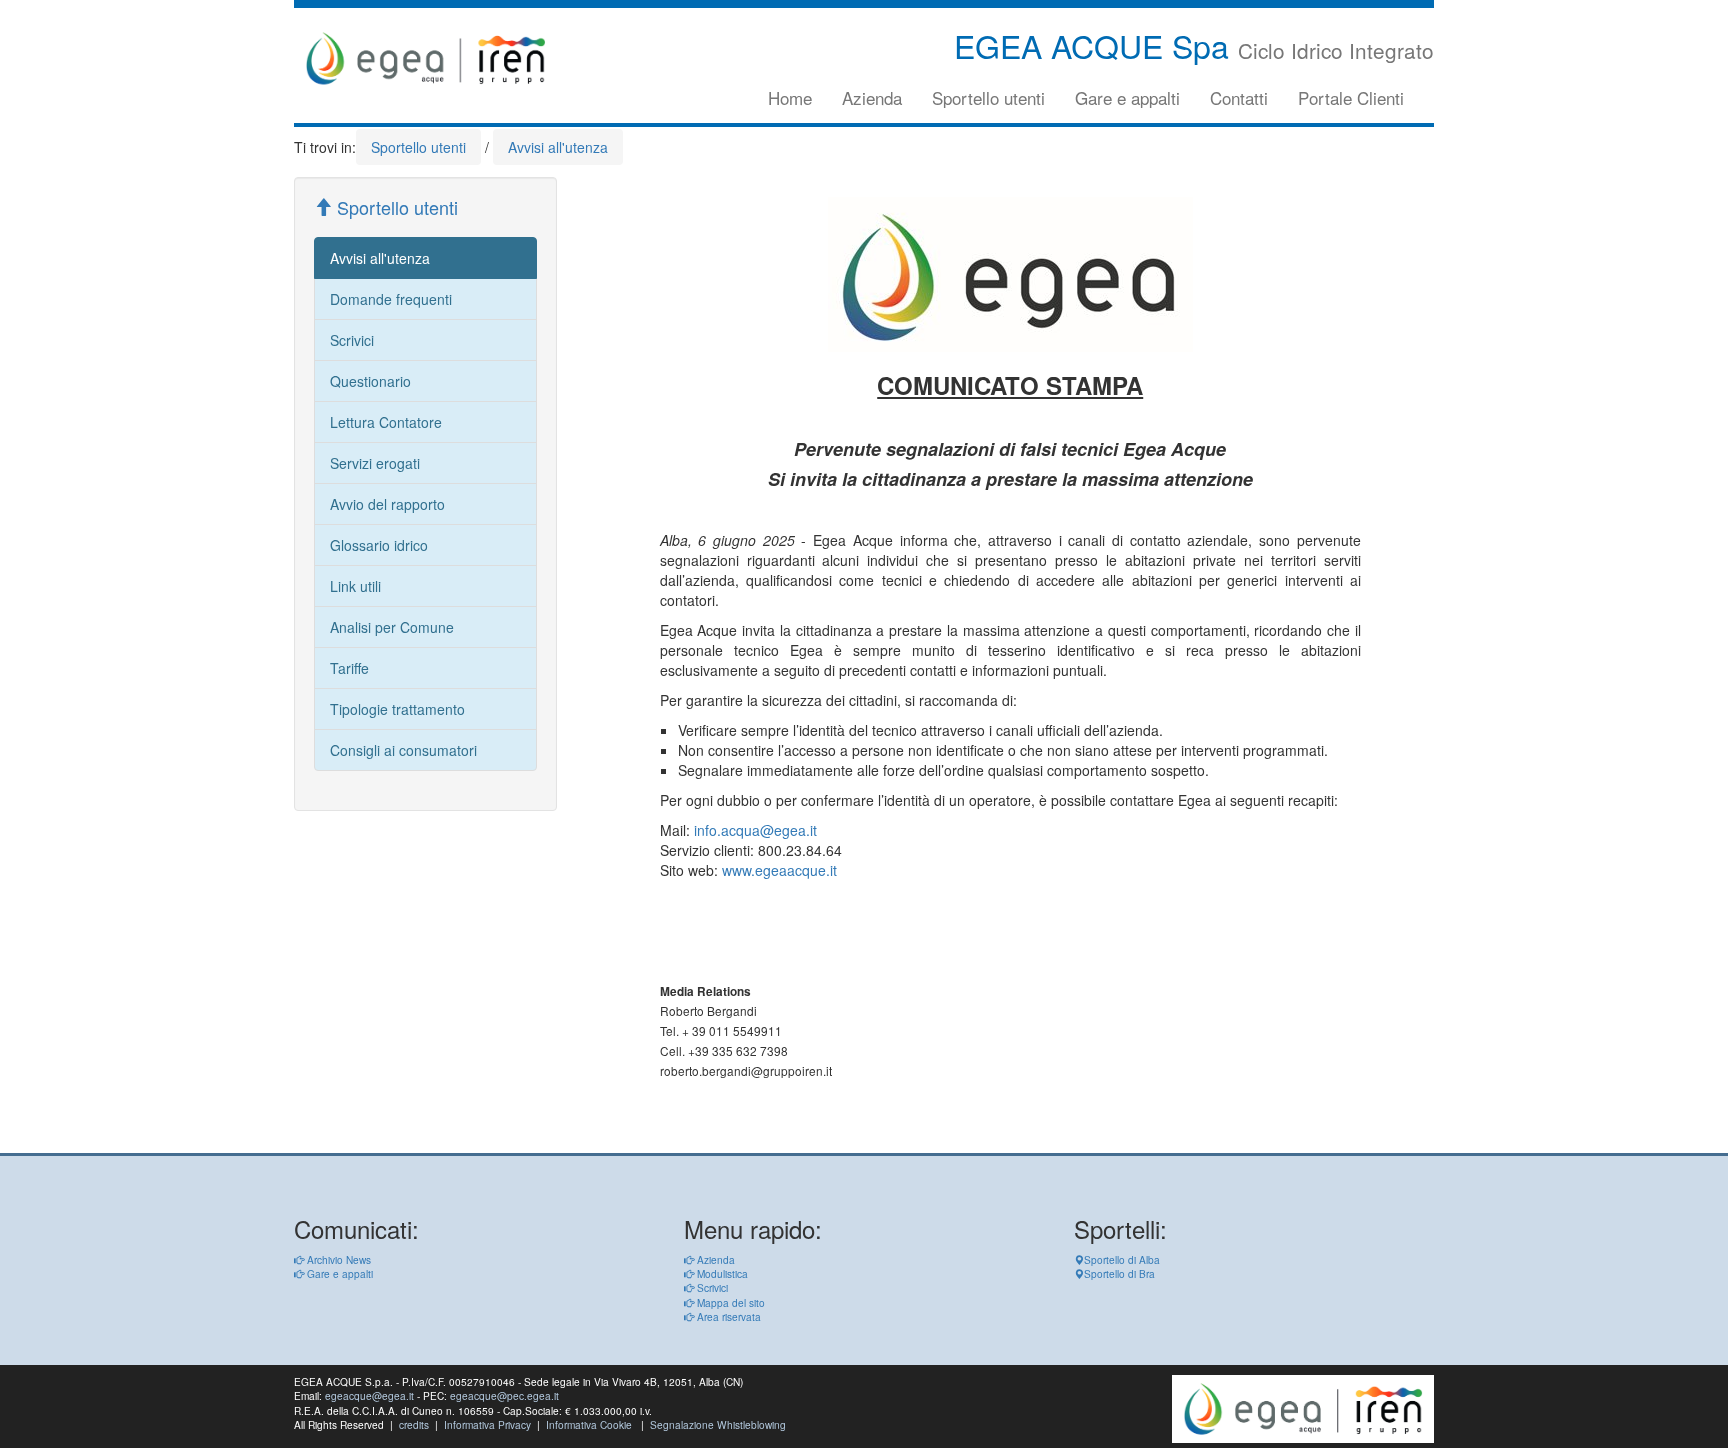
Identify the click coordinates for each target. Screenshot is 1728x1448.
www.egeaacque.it (779, 870)
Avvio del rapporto (387, 504)
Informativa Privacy (487, 1424)
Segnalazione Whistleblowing (718, 1424)
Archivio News (337, 1259)
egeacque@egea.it (369, 1395)
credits (414, 1424)
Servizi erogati (375, 463)
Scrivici (352, 340)
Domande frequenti (391, 299)
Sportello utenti (988, 97)
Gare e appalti (1127, 97)
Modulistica (721, 1273)
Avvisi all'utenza (380, 258)
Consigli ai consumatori (403, 750)
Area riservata (727, 1316)
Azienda (872, 97)
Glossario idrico (379, 545)
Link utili (355, 586)
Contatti (1239, 97)
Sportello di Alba (1122, 1259)
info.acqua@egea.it (755, 830)
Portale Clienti (1351, 97)
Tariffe (349, 668)
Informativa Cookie (589, 1424)
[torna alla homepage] (425, 58)
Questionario (370, 381)
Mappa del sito (729, 1302)
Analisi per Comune (392, 627)
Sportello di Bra (1119, 1273)
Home (790, 97)
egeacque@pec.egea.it (504, 1395)
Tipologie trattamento (397, 709)
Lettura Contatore (386, 422)
